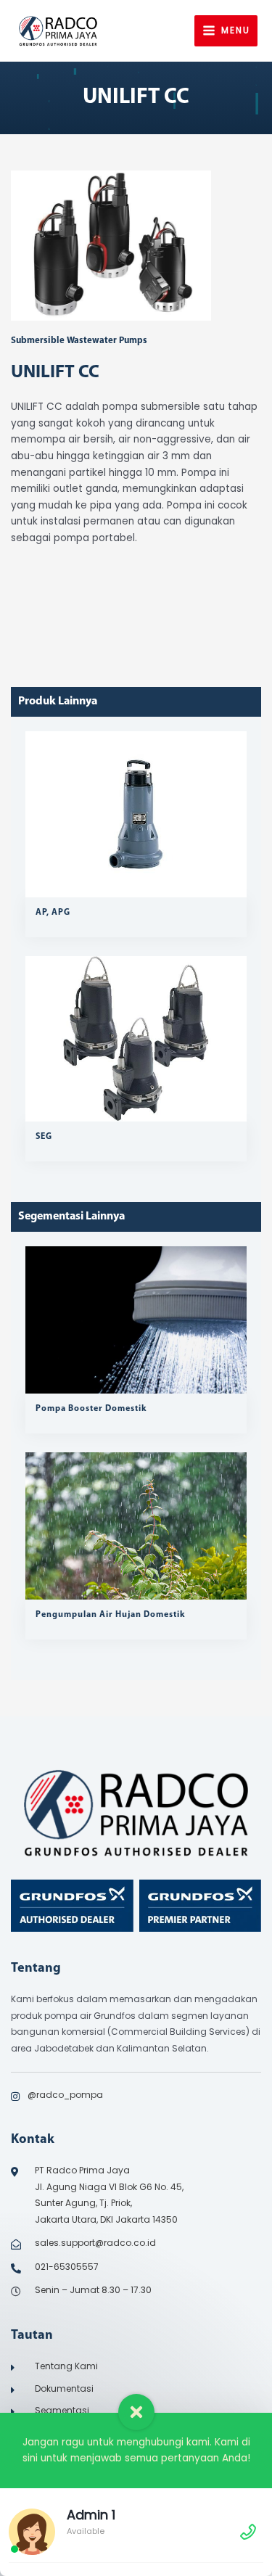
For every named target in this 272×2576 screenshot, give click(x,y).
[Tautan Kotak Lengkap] (136, 834)
